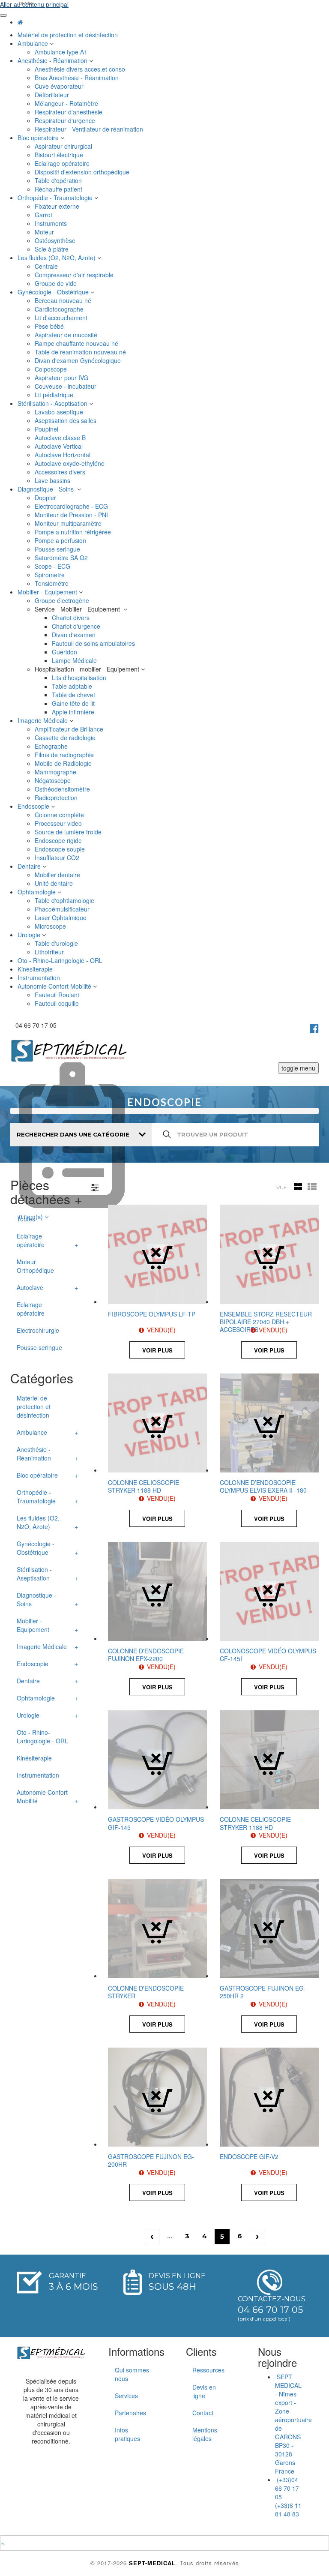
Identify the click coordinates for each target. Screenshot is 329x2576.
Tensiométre (52, 583)
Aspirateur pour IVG (62, 378)
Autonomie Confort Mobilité (55, 986)
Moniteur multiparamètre (69, 523)
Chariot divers (72, 618)
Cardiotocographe (60, 309)
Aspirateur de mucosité (67, 335)
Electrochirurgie (38, 1330)
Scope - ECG (53, 566)
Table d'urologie (57, 943)
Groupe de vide (57, 283)
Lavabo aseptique (60, 412)
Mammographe (56, 772)
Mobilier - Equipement (48, 592)
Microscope (51, 926)
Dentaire (30, 866)
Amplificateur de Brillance (70, 729)
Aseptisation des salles (66, 420)
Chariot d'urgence (77, 626)
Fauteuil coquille (58, 1003)
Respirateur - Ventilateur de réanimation (90, 129)
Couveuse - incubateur (67, 386)
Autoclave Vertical (60, 446)
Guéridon (65, 652)
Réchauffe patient (59, 189)
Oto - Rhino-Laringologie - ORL (61, 960)
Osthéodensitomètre (63, 789)
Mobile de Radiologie (64, 763)
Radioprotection (57, 798)
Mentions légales (205, 2434)
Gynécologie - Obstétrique (54, 292)
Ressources (208, 2370)
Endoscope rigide (59, 840)
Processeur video (59, 823)
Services (126, 2396)
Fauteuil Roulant (58, 995)
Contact (203, 2413)
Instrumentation (40, 978)
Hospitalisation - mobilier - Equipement (88, 669)
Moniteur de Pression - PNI (72, 515)
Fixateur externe (58, 206)
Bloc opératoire (39, 138)
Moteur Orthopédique (35, 1266)
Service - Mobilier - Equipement (79, 609)
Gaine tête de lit (74, 703)
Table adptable (73, 686)
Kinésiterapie (36, 969)
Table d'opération (59, 180)
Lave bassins (53, 480)
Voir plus (157, 1350)
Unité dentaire (55, 883)
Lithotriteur (50, 952)
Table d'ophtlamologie (65, 900)
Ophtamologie (37, 892)
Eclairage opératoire (63, 163)
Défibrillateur (53, 95)
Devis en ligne (204, 2391)
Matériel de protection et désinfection (69, 35)
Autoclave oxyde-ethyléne (70, 463)
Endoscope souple (61, 849)
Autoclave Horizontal (63, 455)
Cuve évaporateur (60, 86)
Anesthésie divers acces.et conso (81, 69)
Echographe (52, 746)
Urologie (30, 935)
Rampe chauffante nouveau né (77, 343)
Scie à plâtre (52, 249)
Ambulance (34, 43)
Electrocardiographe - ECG (72, 506)
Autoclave (30, 1287)
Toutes (26, 1219)
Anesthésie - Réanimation (53, 60)
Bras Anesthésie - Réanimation (78, 78)
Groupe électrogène (63, 600)
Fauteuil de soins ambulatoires (94, 643)
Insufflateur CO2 (58, 858)
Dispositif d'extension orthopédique (83, 172)
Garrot (44, 215)
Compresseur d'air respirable (75, 275)
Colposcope (52, 369)
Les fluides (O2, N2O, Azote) (57, 258)
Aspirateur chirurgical (64, 146)
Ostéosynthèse (56, 240)
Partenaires (130, 2413)
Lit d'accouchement (62, 318)
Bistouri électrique (60, 155)
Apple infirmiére (74, 712)
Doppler (46, 498)
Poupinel (47, 429)
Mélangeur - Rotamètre (67, 103)
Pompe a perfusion (61, 540)
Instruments (52, 223)
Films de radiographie (66, 755)
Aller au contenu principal (34, 4)
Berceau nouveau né (64, 300)
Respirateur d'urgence (66, 120)
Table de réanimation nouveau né (81, 352)
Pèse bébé (50, 326)
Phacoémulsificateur (63, 909)
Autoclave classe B (61, 438)
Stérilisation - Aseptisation (53, 403)
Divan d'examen (75, 635)
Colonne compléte (60, 815)
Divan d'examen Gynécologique (79, 360)
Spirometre (51, 575)
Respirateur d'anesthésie (69, 112)
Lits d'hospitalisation (80, 678)
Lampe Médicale (75, 660)
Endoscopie (34, 806)
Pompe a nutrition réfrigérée (74, 532)
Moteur (45, 232)
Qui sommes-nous (133, 2374)
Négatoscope (54, 780)
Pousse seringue (58, 549)
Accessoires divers (61, 472)
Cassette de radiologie (66, 738)
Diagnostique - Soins (47, 489)
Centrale (47, 266)
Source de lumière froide (69, 832)
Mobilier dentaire (58, 875)
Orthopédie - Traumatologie (56, 198)
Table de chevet (74, 695)
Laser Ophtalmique (61, 918)
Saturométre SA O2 (62, 558)
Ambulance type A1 (62, 52)
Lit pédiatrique (55, 395)
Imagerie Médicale (43, 720)
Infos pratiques (127, 2434)
